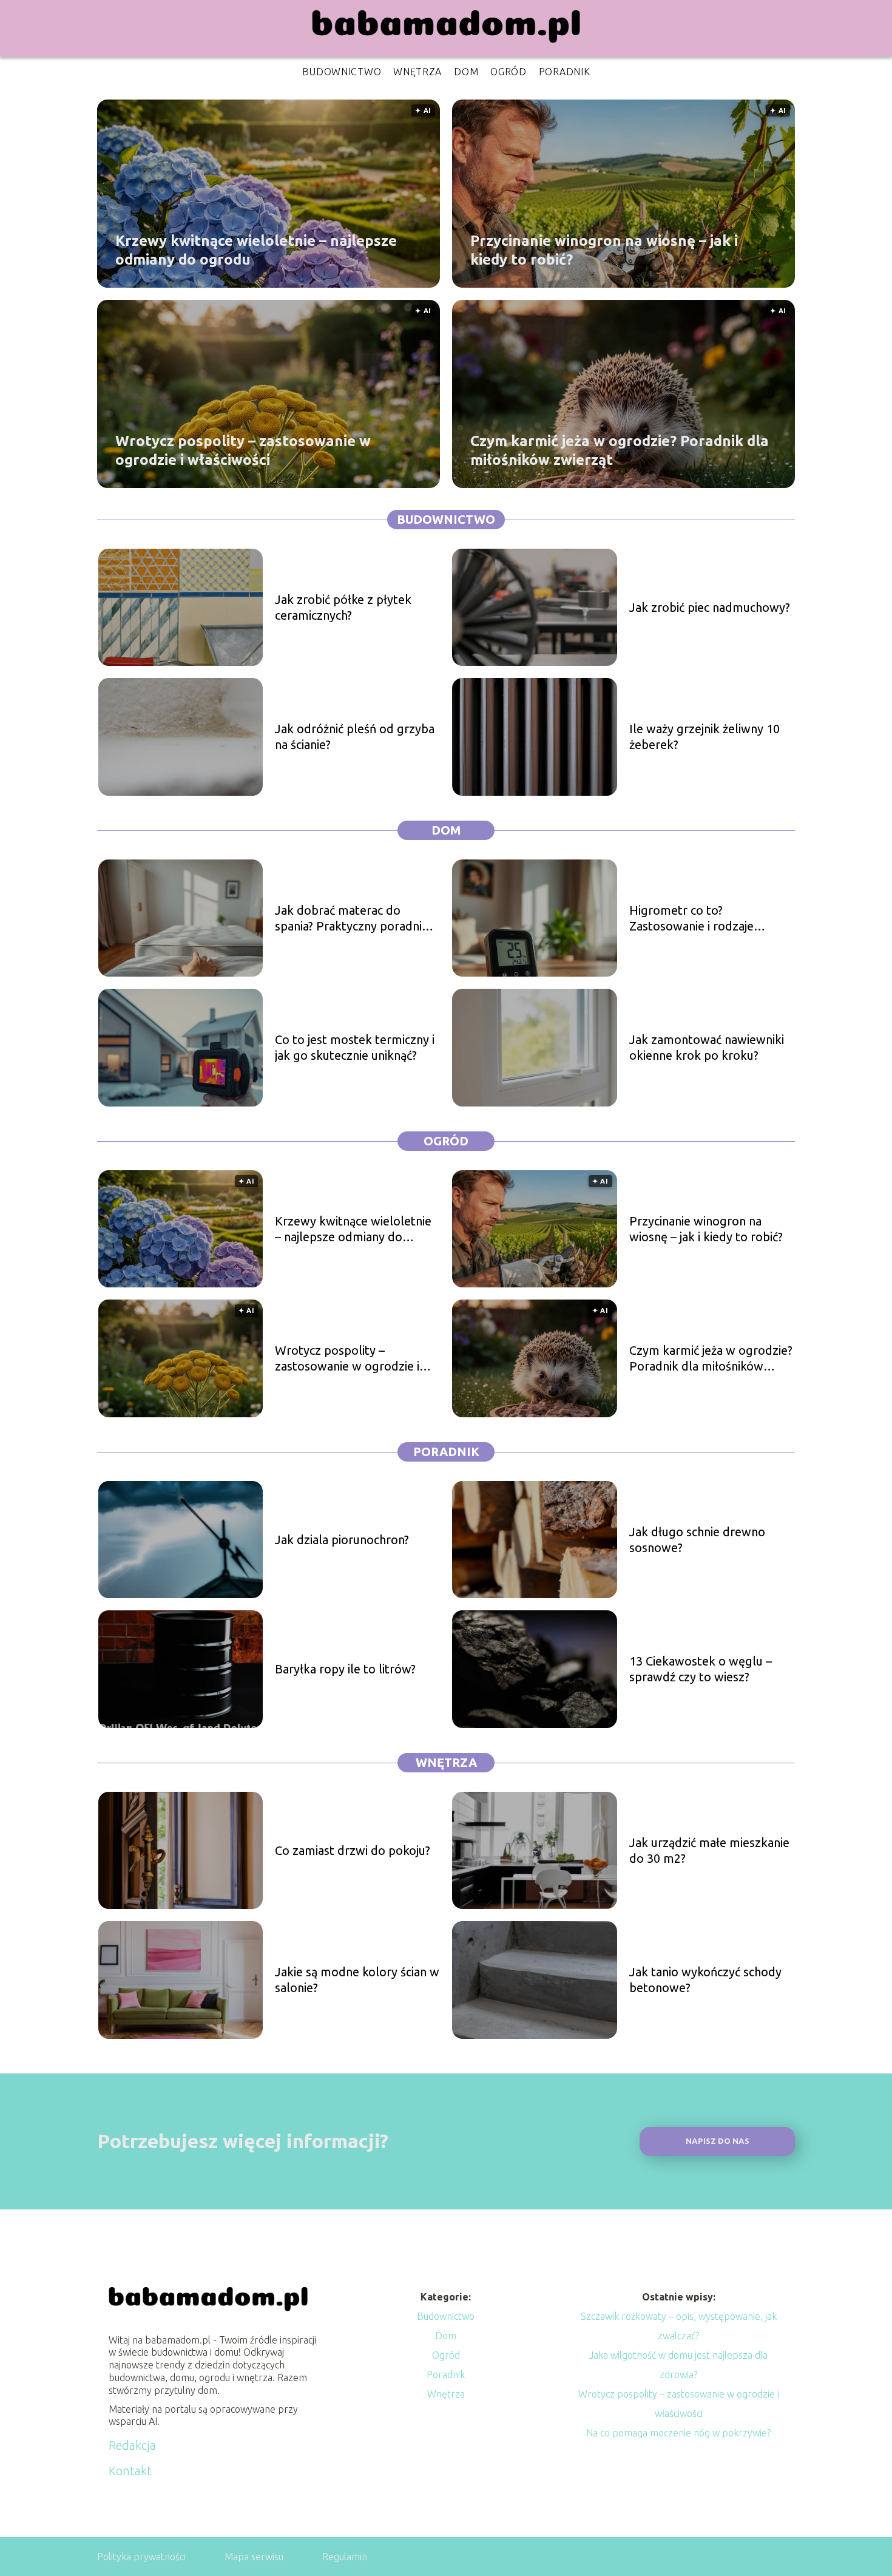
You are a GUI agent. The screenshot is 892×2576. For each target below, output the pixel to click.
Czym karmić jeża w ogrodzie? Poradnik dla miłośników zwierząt (620, 450)
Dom (466, 72)
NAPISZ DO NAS (718, 2141)
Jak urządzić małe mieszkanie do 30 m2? (709, 1850)
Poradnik (565, 72)
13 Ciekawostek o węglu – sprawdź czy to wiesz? (701, 1669)
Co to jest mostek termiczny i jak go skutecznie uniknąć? (355, 1047)
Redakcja (132, 2445)
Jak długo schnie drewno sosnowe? (697, 1540)
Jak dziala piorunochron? (342, 1540)
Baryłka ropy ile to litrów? (345, 1669)
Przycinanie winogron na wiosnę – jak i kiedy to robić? (604, 249)
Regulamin (345, 2557)
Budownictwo (342, 72)
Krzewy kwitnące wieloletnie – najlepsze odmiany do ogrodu (256, 249)
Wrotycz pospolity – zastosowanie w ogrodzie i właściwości (243, 450)
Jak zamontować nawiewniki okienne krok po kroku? (707, 1047)
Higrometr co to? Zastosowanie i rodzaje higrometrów (691, 919)
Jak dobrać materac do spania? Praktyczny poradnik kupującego (352, 919)
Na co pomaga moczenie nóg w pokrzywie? (678, 2433)
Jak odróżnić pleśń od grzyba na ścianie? (355, 737)
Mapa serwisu (254, 2557)
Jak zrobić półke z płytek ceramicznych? (343, 607)
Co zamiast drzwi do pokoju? (353, 1850)
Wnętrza (417, 72)
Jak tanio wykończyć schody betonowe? (705, 1980)
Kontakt (130, 2471)
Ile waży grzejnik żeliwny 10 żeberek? (704, 737)
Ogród (509, 72)
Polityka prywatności (141, 2557)
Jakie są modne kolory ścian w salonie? (357, 1980)
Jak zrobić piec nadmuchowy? (710, 607)
